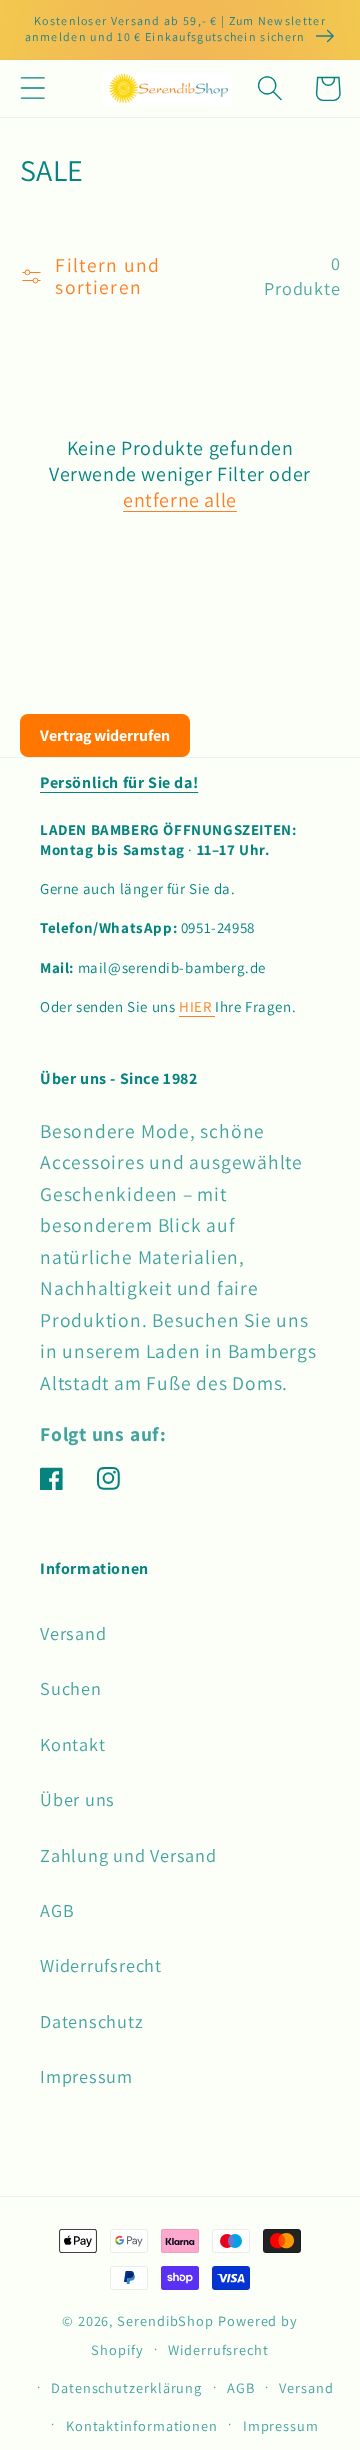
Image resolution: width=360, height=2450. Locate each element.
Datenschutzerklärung (126, 2387)
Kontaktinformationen (142, 2425)
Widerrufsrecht (101, 1965)
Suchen (71, 1688)
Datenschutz (92, 2021)
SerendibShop (165, 2320)
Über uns (77, 1799)
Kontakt (72, 1744)
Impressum (86, 2076)
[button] (32, 88)
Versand (73, 1633)
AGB (57, 1910)
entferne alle (180, 500)
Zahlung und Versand (128, 1855)
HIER (197, 1006)
